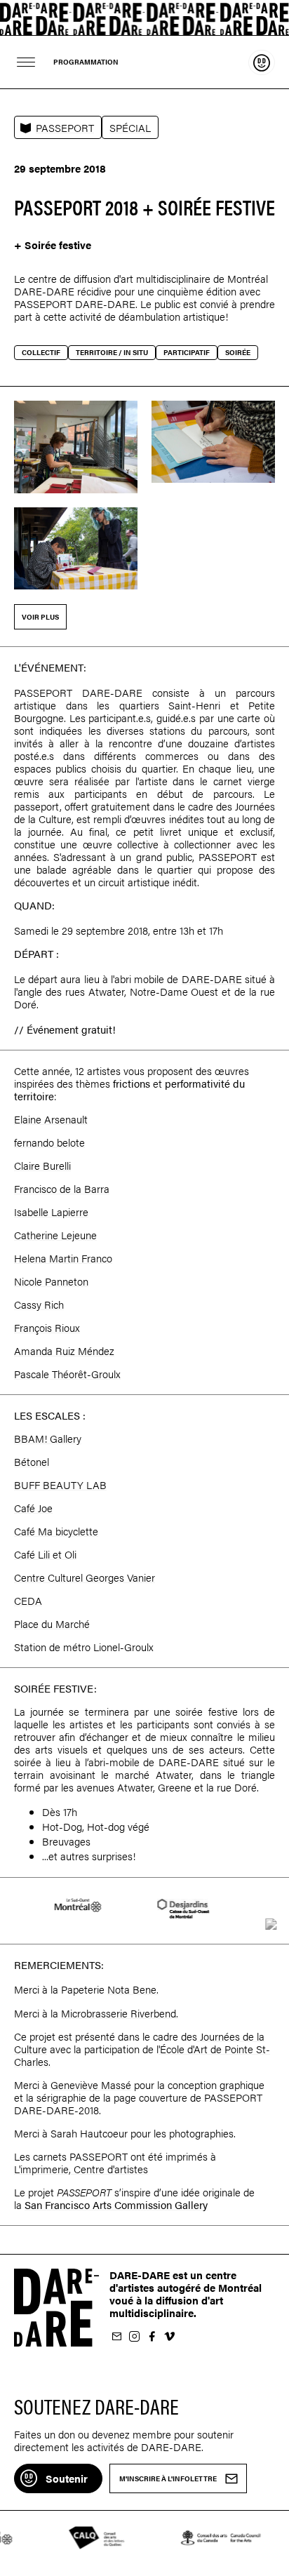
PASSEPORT (65, 127)
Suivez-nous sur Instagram (134, 2337)
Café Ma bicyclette (56, 1531)
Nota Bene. (133, 1989)
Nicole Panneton (51, 1281)
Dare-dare (144, 18)
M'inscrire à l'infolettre (116, 2337)
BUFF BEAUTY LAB (60, 1484)
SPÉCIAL (130, 127)
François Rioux (47, 1327)
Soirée (238, 352)
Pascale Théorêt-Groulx (67, 1374)
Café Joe (33, 1508)
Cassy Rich (39, 1304)
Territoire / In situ (112, 352)
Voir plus (40, 617)
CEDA (28, 1600)
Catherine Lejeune (55, 1235)
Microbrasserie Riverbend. (120, 2013)
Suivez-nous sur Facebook (152, 2337)
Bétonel (32, 1461)
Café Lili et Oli (45, 1554)
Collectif (41, 352)
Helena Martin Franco (63, 1258)
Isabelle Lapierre (51, 1212)
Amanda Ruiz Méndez (64, 1350)
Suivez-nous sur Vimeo (169, 2337)
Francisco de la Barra (62, 1188)
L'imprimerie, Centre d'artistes (81, 2169)
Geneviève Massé (91, 2084)
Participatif (187, 352)
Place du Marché (52, 1623)
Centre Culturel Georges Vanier (85, 1577)
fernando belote (49, 1142)
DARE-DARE (212, 979)
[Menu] (26, 62)
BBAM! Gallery (48, 1438)
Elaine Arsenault (51, 1119)
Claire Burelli (42, 1165)
